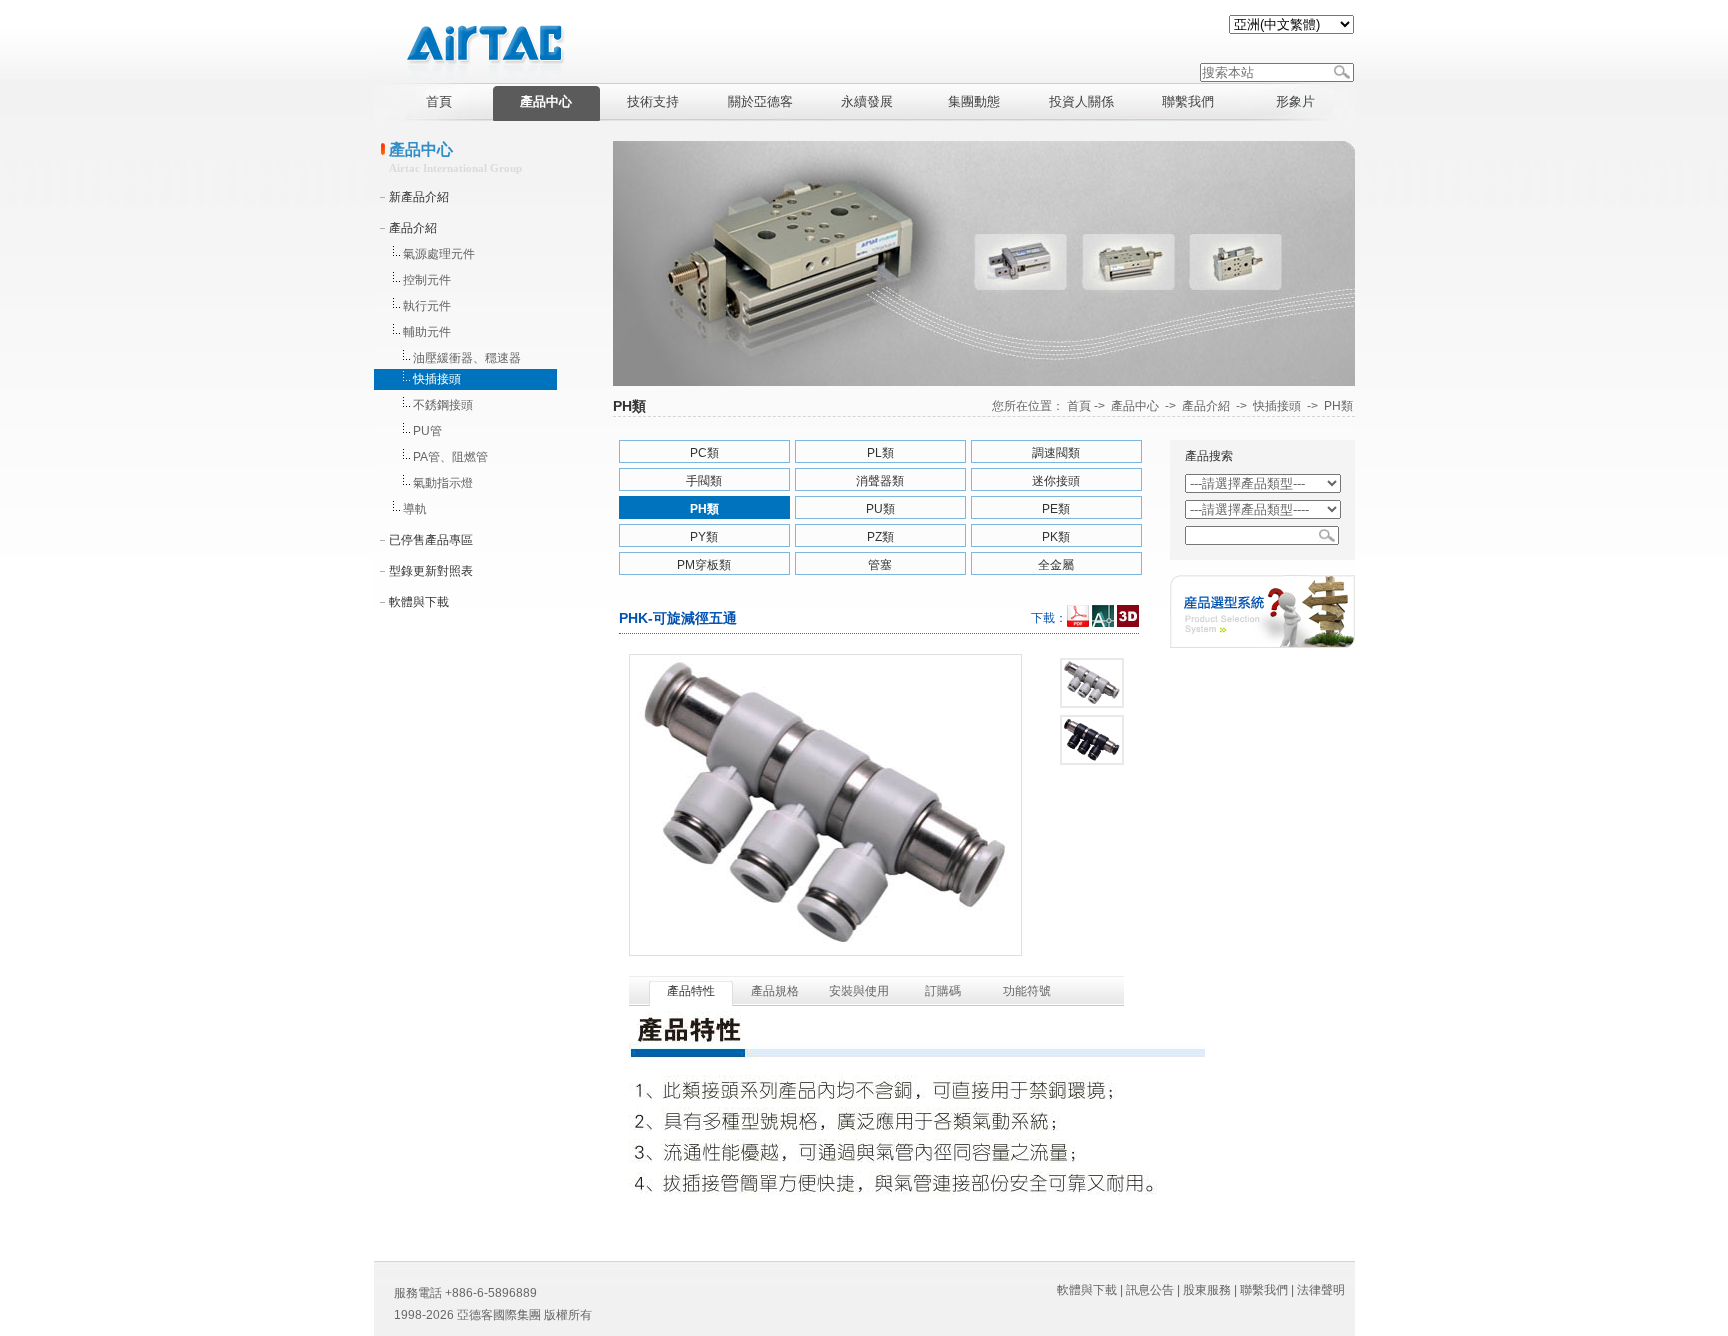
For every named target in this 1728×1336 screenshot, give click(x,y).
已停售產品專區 (431, 540)
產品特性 (691, 991)
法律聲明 (1321, 1290)
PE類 (1056, 509)
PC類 (704, 453)
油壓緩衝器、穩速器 (467, 358)
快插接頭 (437, 379)
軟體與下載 (419, 602)
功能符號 (1027, 991)
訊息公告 (1150, 1290)
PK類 (1056, 537)
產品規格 (775, 991)
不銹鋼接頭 (443, 405)
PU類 (880, 509)
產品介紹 (413, 228)
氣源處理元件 (439, 254)
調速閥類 (1056, 453)
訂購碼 (943, 991)
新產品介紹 (419, 197)
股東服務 (1207, 1290)
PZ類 (880, 537)
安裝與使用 (859, 991)
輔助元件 (427, 332)
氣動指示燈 (443, 483)
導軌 (415, 509)
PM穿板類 (704, 565)
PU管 (427, 431)
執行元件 (427, 306)
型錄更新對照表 (431, 571)
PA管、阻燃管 (450, 457)
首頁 (1079, 406)
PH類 (1338, 406)
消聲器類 (880, 481)
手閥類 (704, 481)
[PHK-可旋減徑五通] (1092, 683)
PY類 (704, 537)
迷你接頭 (1056, 481)
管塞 (880, 565)
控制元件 (427, 280)
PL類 (880, 453)
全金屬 (1056, 565)
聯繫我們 (1264, 1290)
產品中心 (1135, 406)
